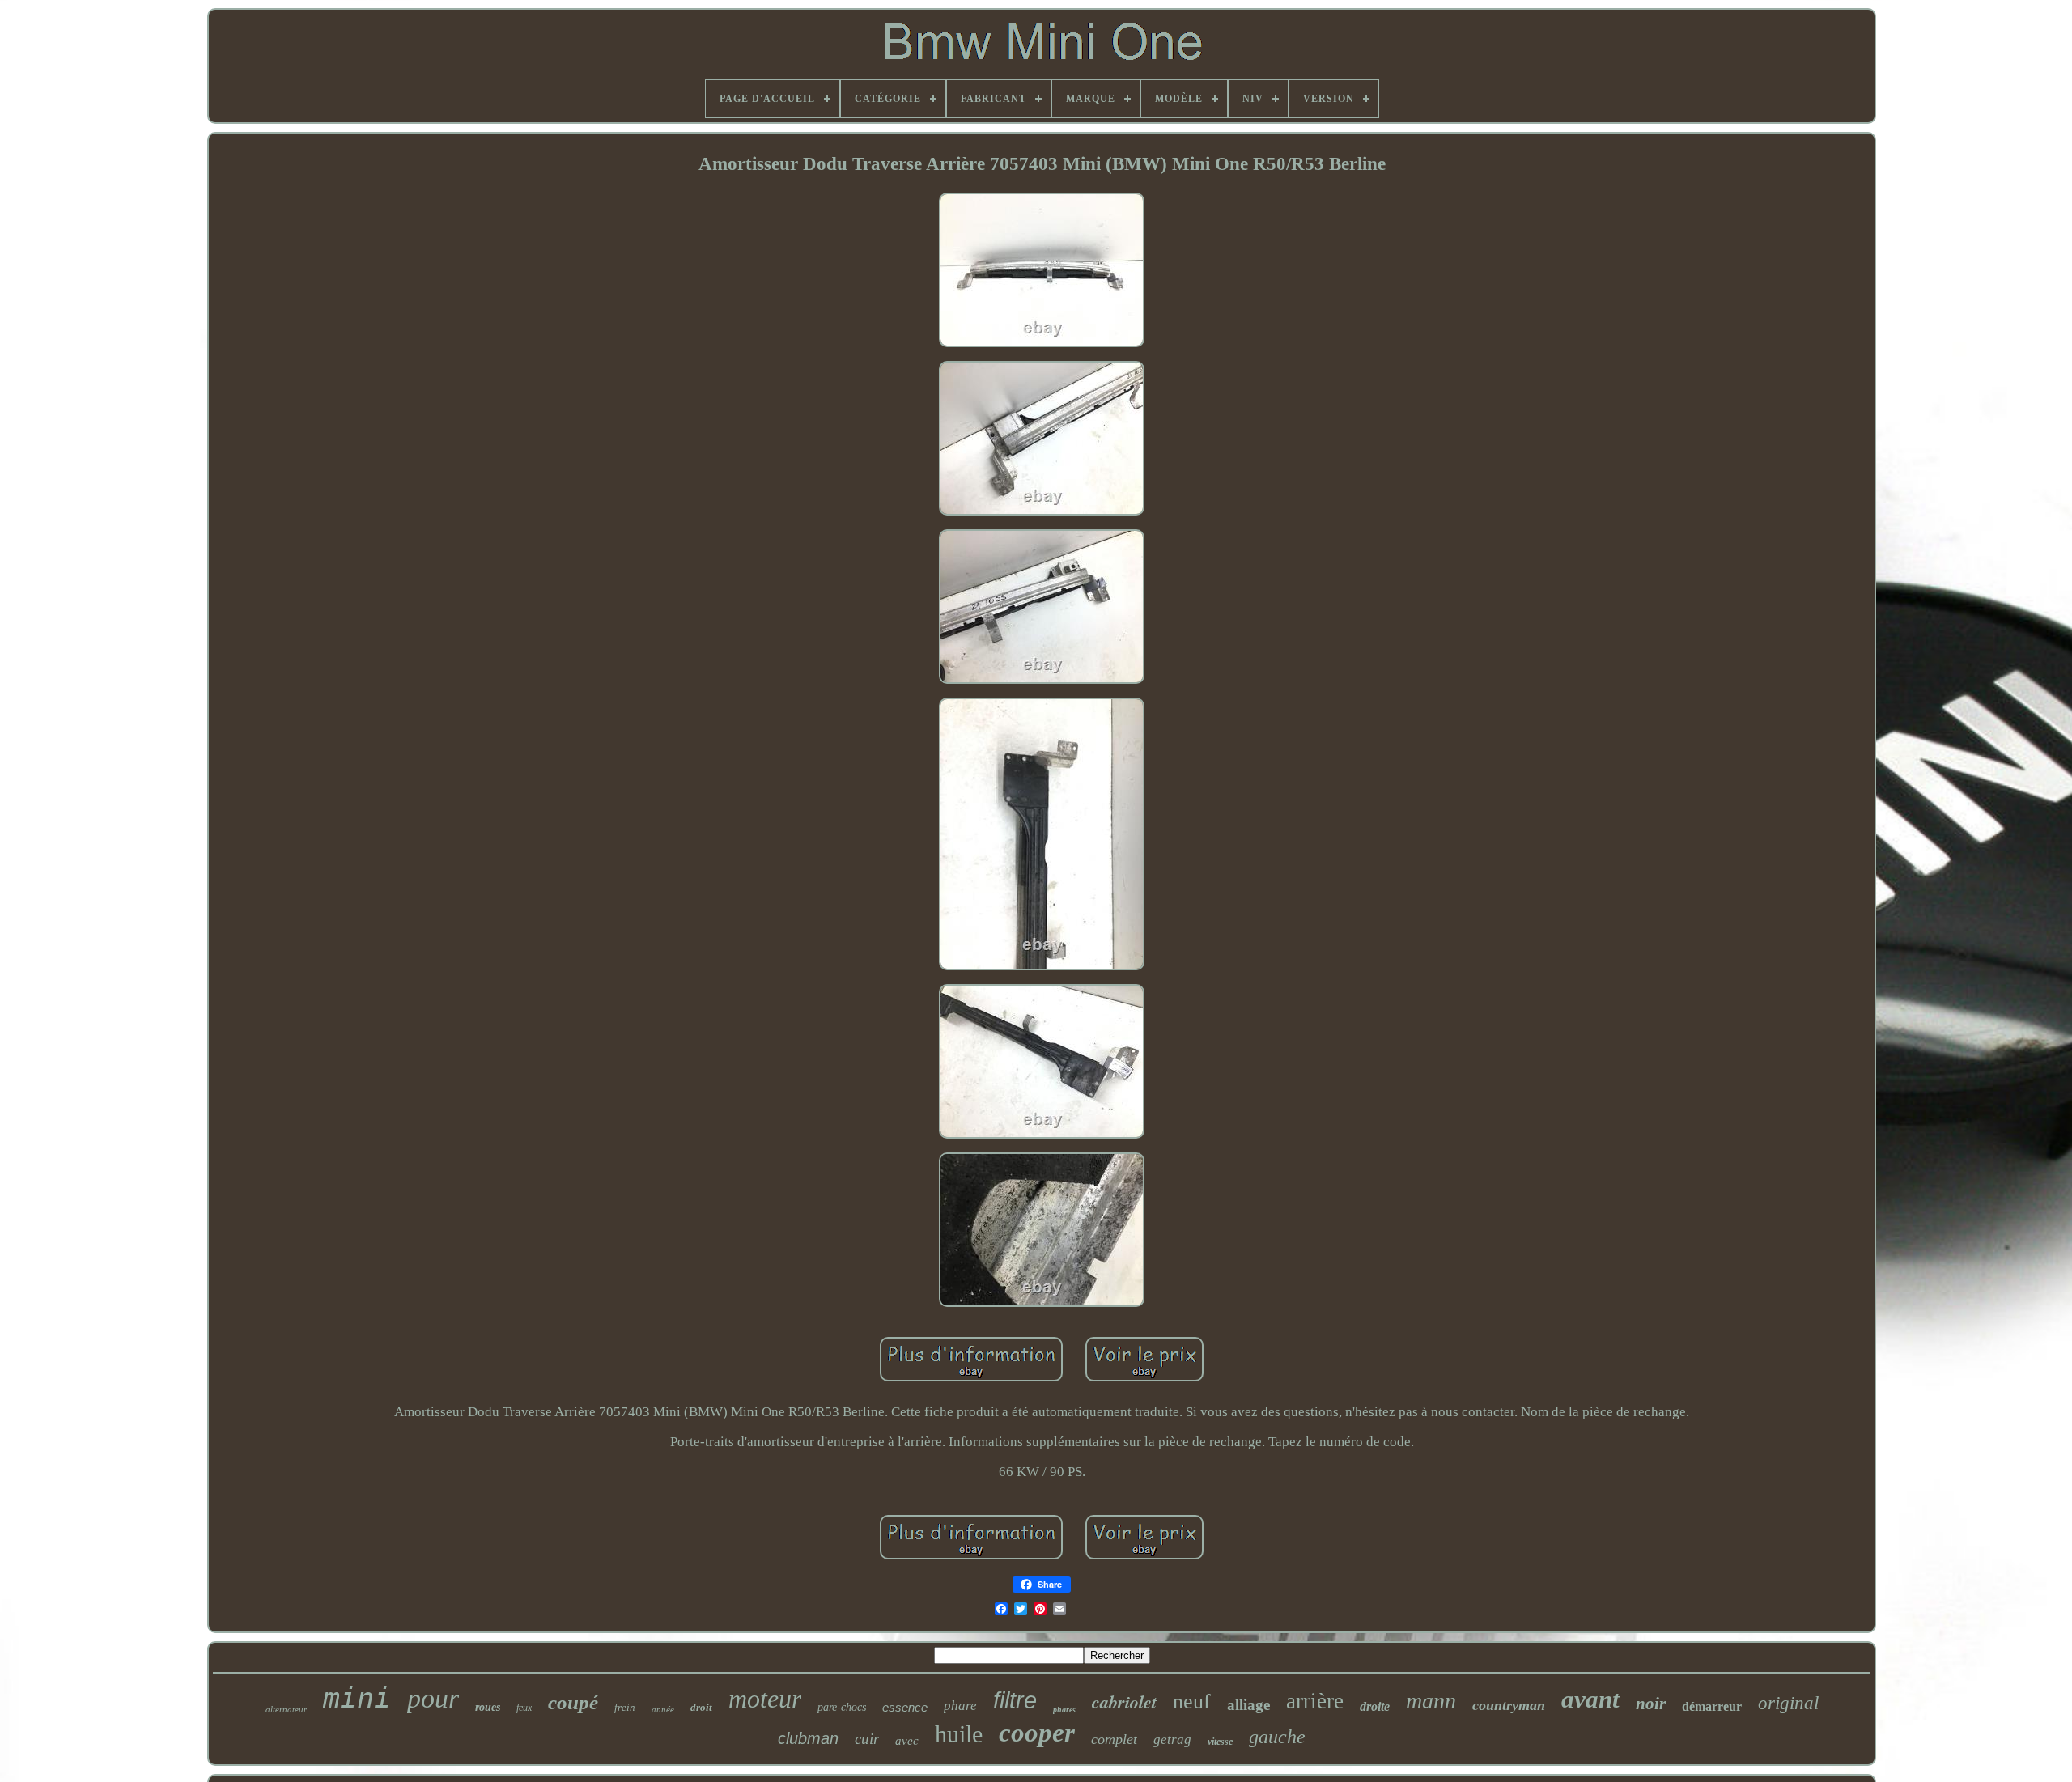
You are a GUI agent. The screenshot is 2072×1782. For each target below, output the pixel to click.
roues (488, 1707)
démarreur (1712, 1706)
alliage (1248, 1705)
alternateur (286, 1709)
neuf (1192, 1701)
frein (625, 1707)
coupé (573, 1702)
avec (907, 1741)
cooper (1037, 1733)
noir (1651, 1704)
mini (357, 1698)
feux (524, 1708)
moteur (765, 1699)
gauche (1277, 1737)
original (1788, 1703)
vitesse (1220, 1742)
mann (1431, 1701)
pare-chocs (842, 1707)
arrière (1315, 1701)
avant (1590, 1699)
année (663, 1709)
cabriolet (1124, 1701)
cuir (867, 1739)
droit (701, 1707)
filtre (1015, 1700)
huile (959, 1734)
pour (433, 1698)
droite (1375, 1706)
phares (1064, 1710)
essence (905, 1707)
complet (1114, 1739)
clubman (808, 1738)
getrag (1172, 1740)
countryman (1509, 1705)
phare (960, 1706)
